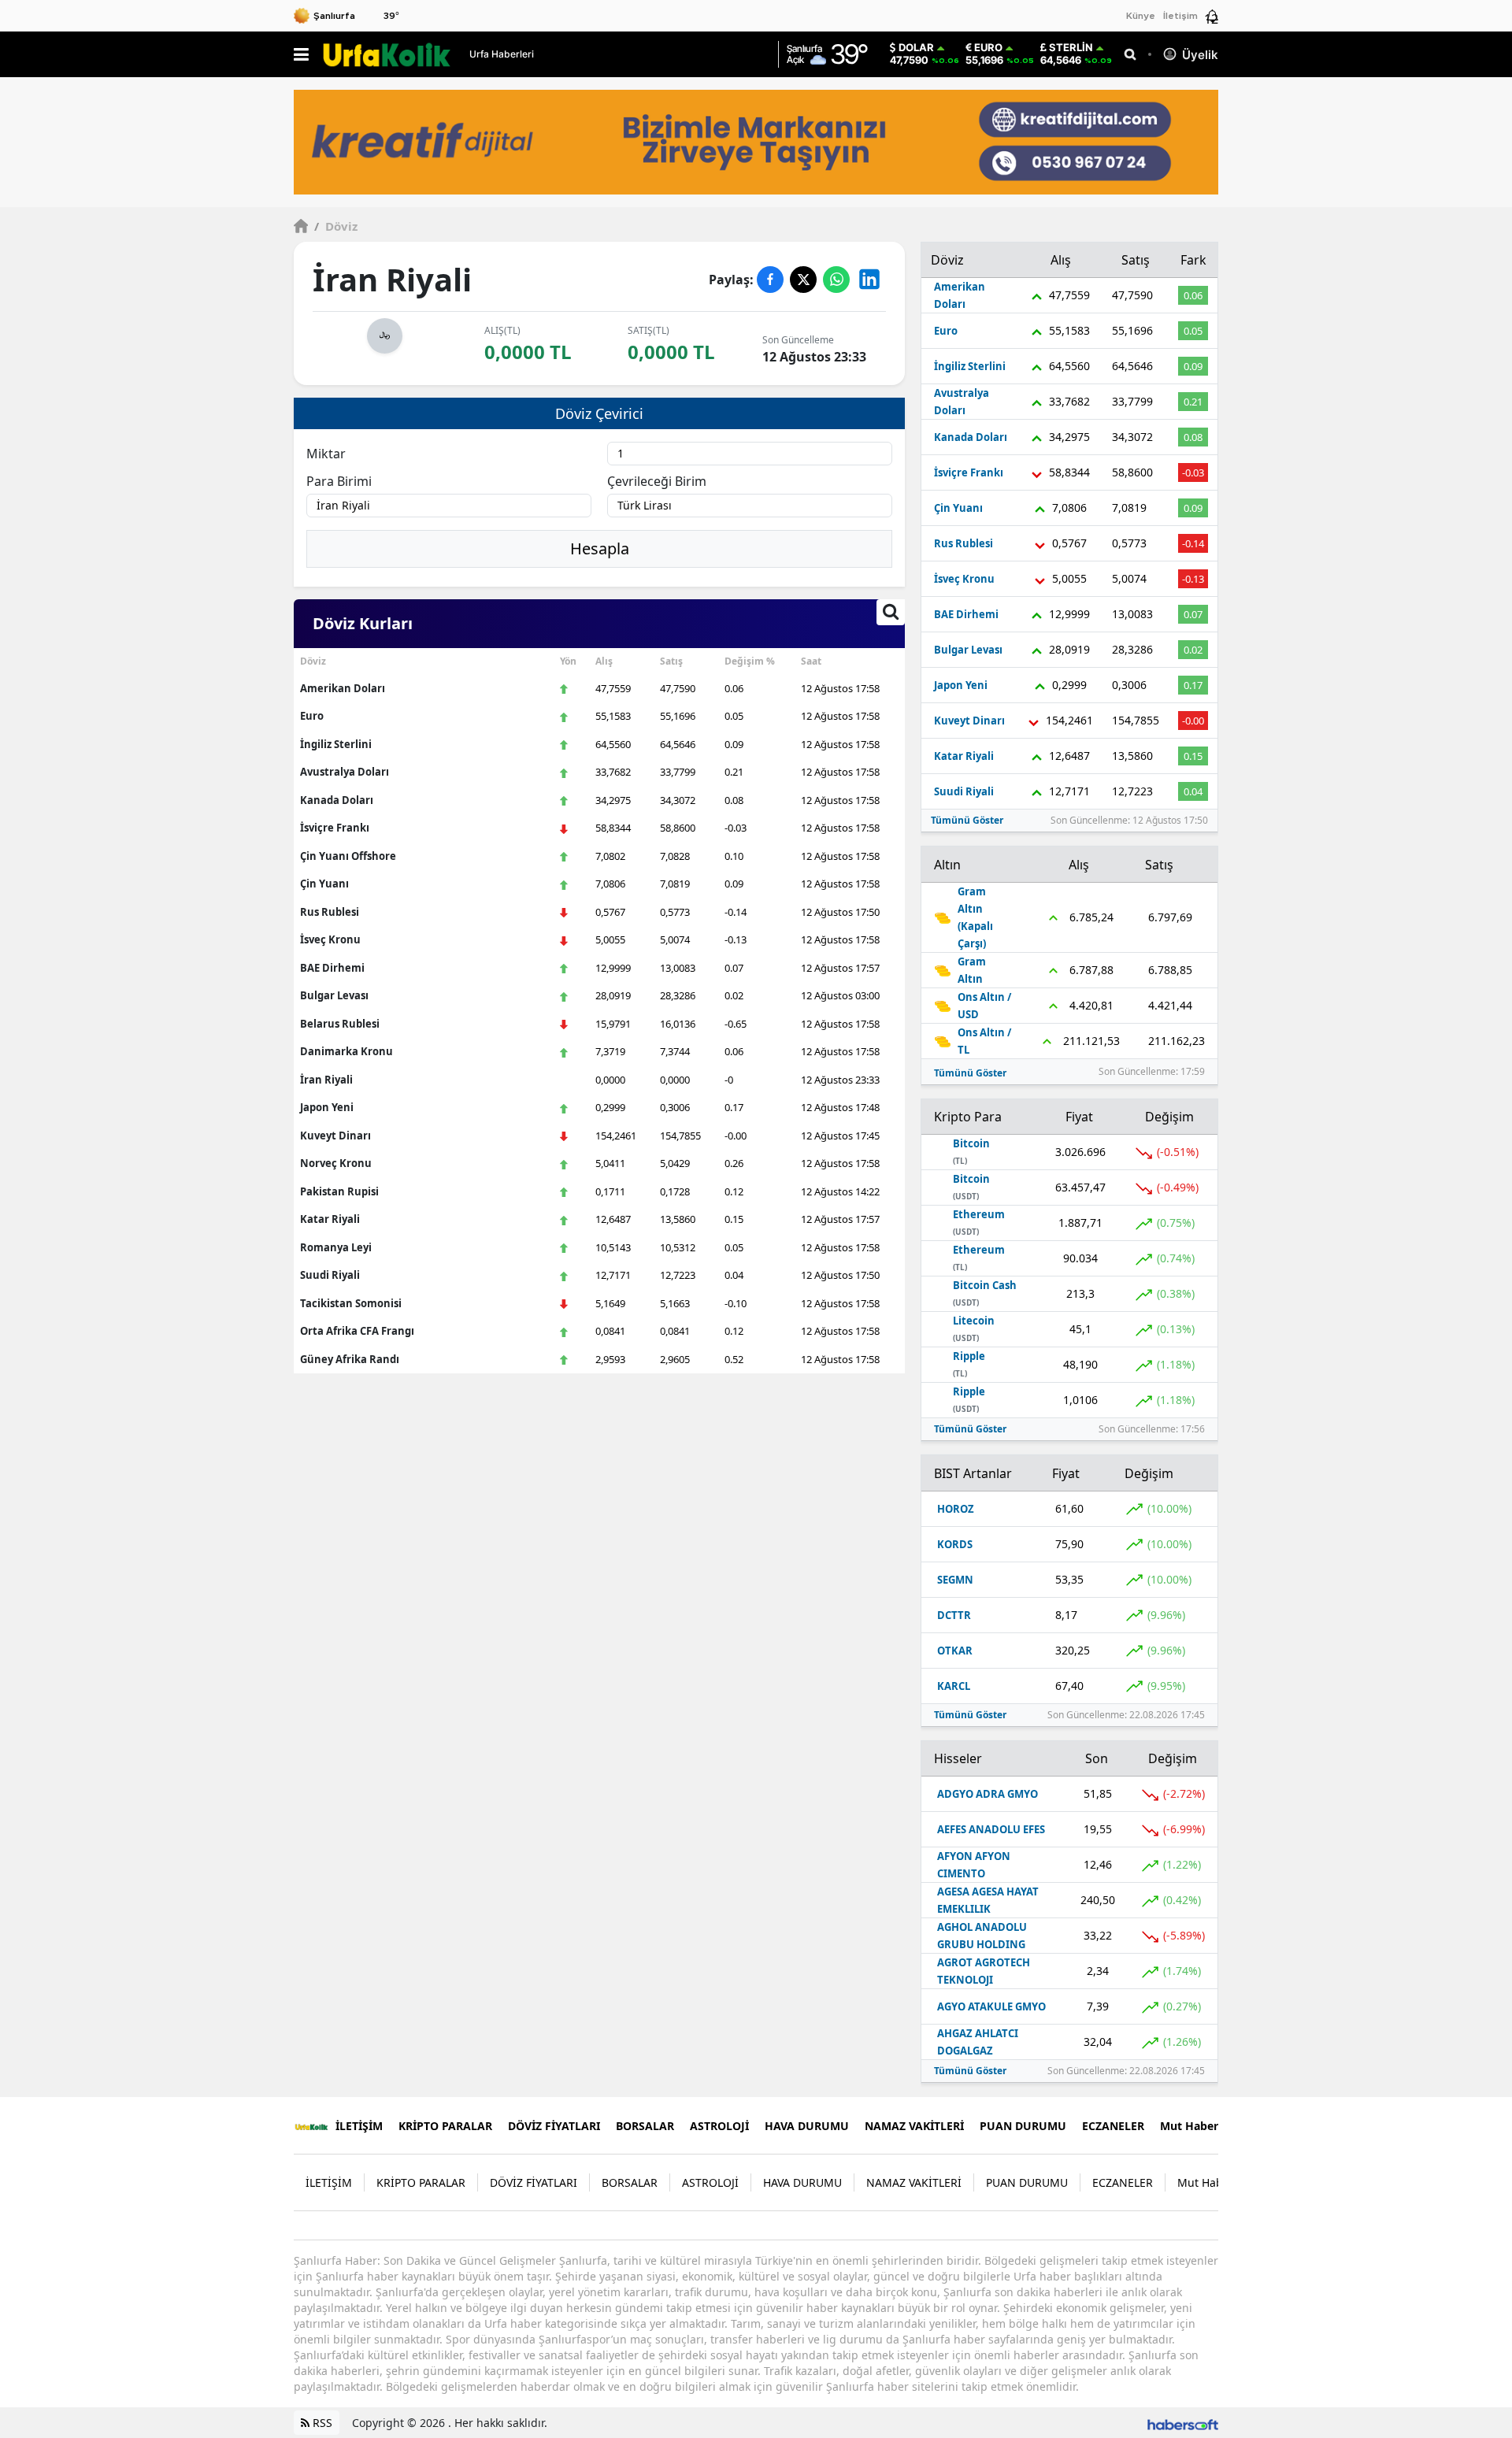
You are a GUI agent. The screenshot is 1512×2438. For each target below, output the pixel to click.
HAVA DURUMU (807, 2126)
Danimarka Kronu (346, 1051)
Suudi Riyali (330, 1275)
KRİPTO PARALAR (445, 2126)
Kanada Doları (337, 800)
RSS (321, 2423)
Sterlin (1071, 48)
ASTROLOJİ (719, 2126)
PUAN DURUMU (1023, 2126)
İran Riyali (326, 1080)
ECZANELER (1113, 2126)
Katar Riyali (330, 1219)
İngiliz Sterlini (336, 744)
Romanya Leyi (336, 1247)
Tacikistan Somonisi (351, 1303)
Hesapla (600, 548)
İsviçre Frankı (335, 828)
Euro (988, 48)
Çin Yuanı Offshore (348, 856)
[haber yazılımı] (1183, 2423)
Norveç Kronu (336, 1163)
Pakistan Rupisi (339, 1191)
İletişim (1180, 16)
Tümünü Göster (967, 820)
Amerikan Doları (343, 688)
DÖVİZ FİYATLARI (554, 2126)
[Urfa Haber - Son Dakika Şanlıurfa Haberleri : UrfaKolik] (311, 2125)
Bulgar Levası (334, 995)
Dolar (916, 48)
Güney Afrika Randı (350, 1359)
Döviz (336, 226)
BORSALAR (645, 2126)
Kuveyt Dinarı (335, 1136)
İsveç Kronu (330, 939)
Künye (1141, 16)
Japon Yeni (327, 1107)
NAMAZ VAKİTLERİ (914, 2126)
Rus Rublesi (330, 912)
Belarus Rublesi (340, 1024)
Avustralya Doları (345, 772)
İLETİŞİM (359, 2126)
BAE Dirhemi (332, 968)
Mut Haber (1189, 2126)
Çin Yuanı (324, 884)
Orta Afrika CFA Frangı (357, 1331)
